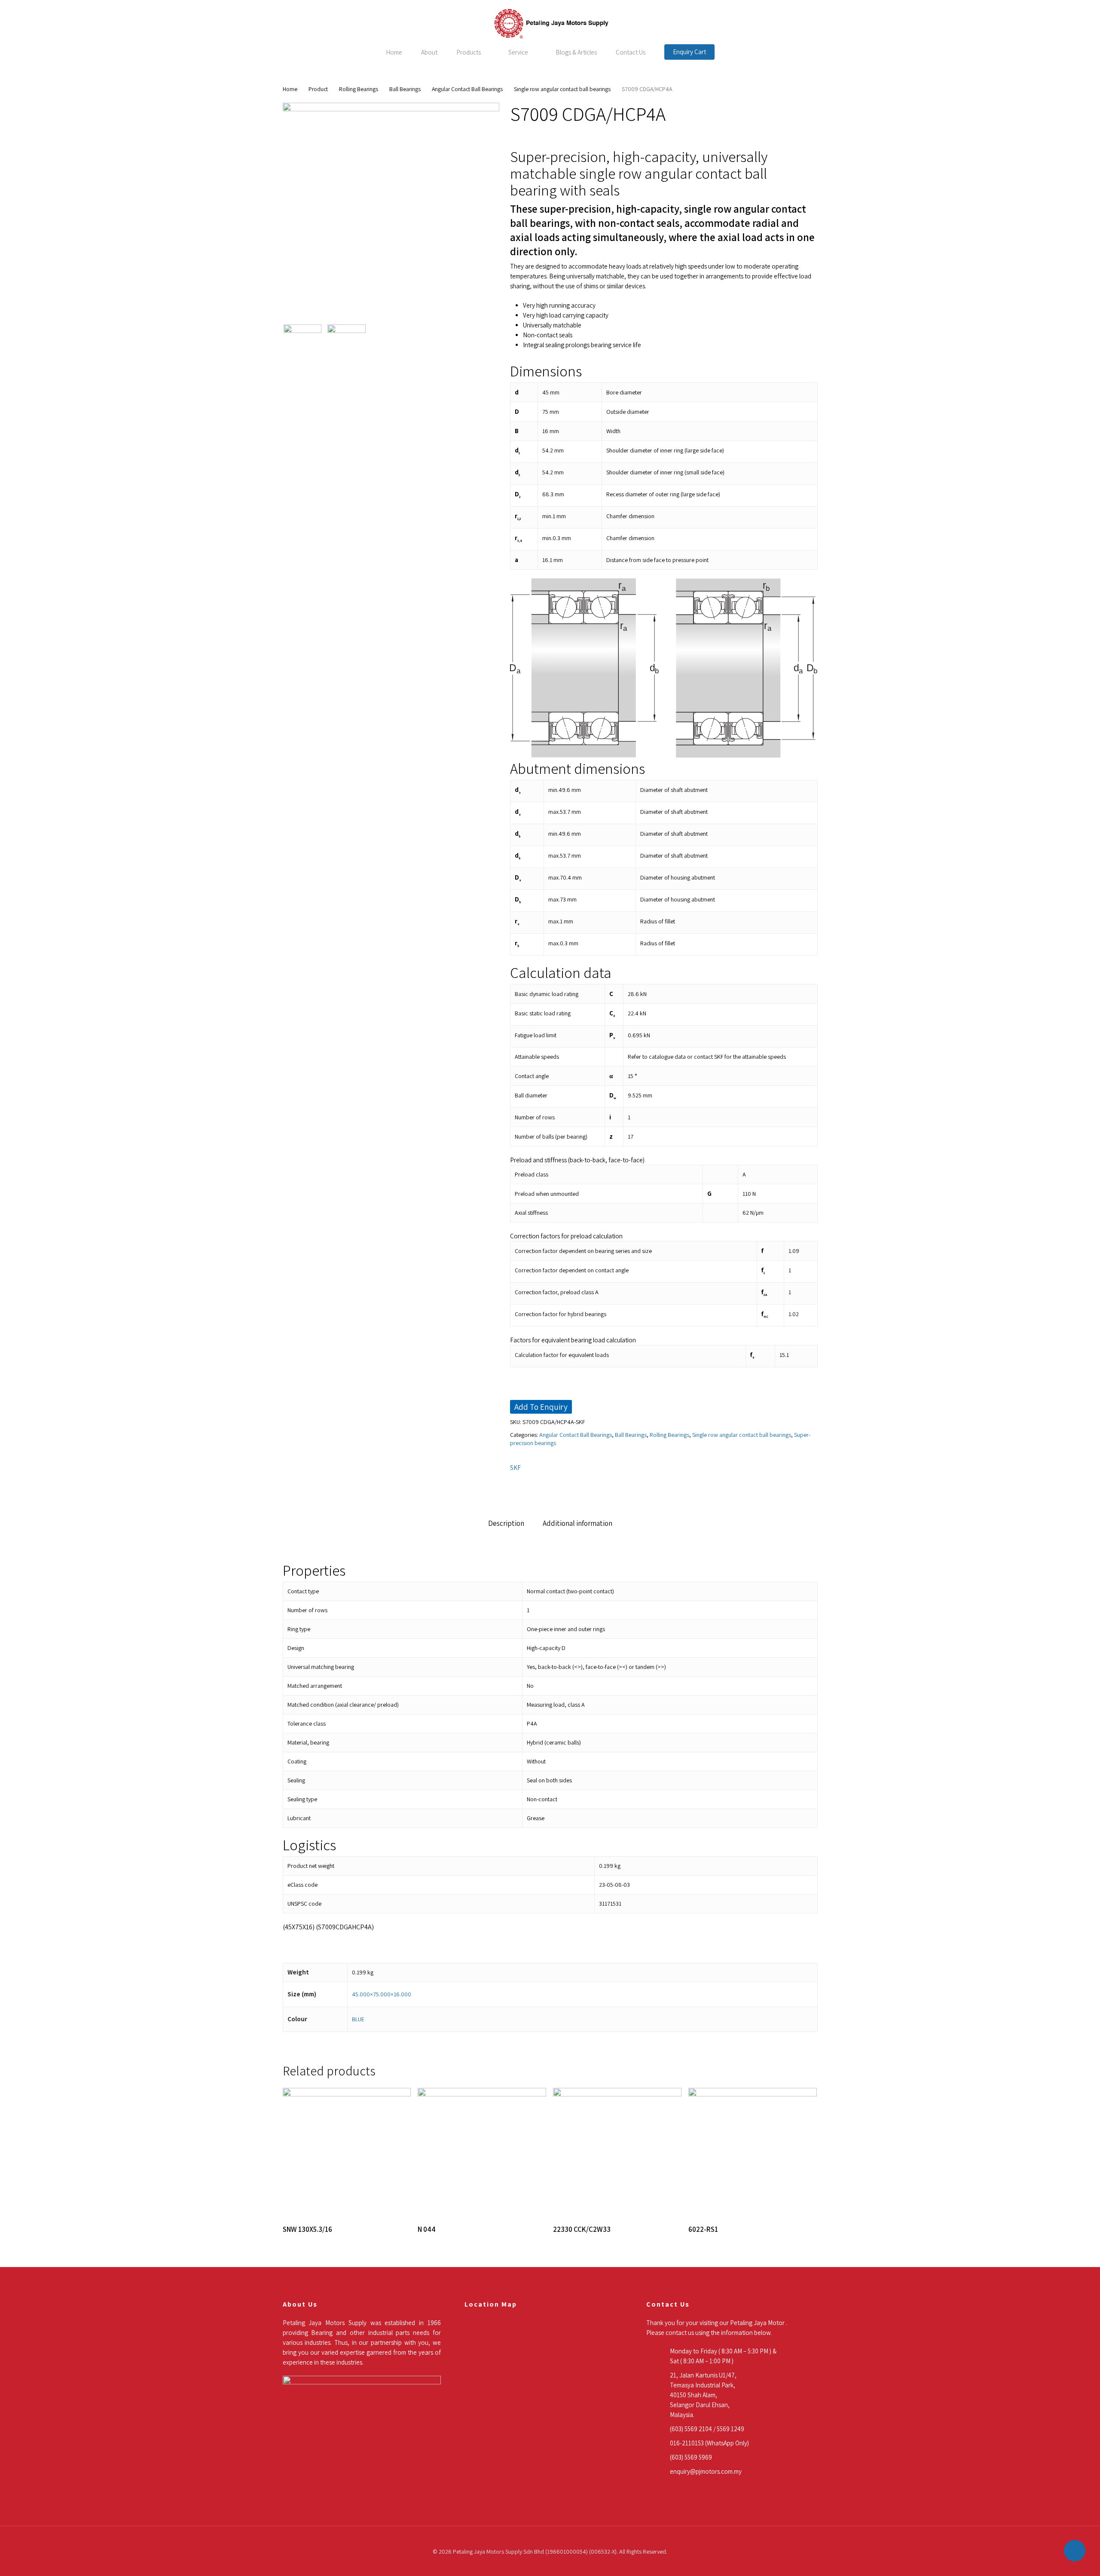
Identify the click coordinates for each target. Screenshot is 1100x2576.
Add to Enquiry (541, 1407)
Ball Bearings (405, 89)
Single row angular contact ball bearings (562, 89)
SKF (515, 1468)
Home (290, 89)
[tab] (506, 1523)
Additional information (577, 1523)
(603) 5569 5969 (691, 2457)
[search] (1065, 24)
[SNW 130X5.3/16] (347, 2152)
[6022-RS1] (753, 2152)
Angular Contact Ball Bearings (467, 89)
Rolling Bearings (359, 89)
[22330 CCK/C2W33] (617, 2152)
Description (506, 1523)
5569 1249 (730, 2429)
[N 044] (482, 2152)
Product (318, 89)
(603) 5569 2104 (691, 2429)
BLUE (358, 2019)
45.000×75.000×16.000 (382, 1994)
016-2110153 (687, 2443)
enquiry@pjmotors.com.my (706, 2471)
